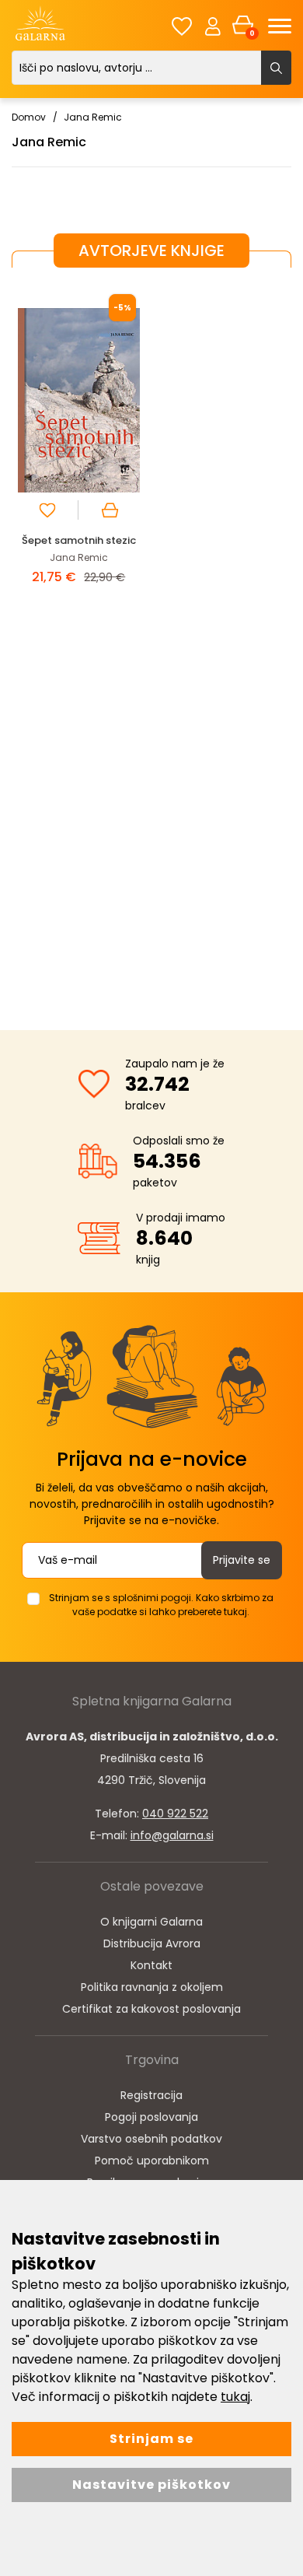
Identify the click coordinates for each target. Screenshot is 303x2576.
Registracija (151, 2095)
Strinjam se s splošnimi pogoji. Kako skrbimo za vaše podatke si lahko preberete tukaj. (161, 1605)
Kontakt (151, 1965)
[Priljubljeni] (182, 26)
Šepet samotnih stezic (79, 540)
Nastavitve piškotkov (151, 2485)
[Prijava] (213, 26)
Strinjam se (151, 2439)
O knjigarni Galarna (151, 1922)
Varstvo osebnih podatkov (151, 2139)
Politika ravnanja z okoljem (152, 1987)
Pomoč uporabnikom (152, 2161)
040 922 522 (175, 1814)
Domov (29, 117)
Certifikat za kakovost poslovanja (151, 2009)
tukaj (235, 2397)
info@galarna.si (172, 1835)
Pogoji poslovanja (151, 2117)
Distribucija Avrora (152, 1943)
